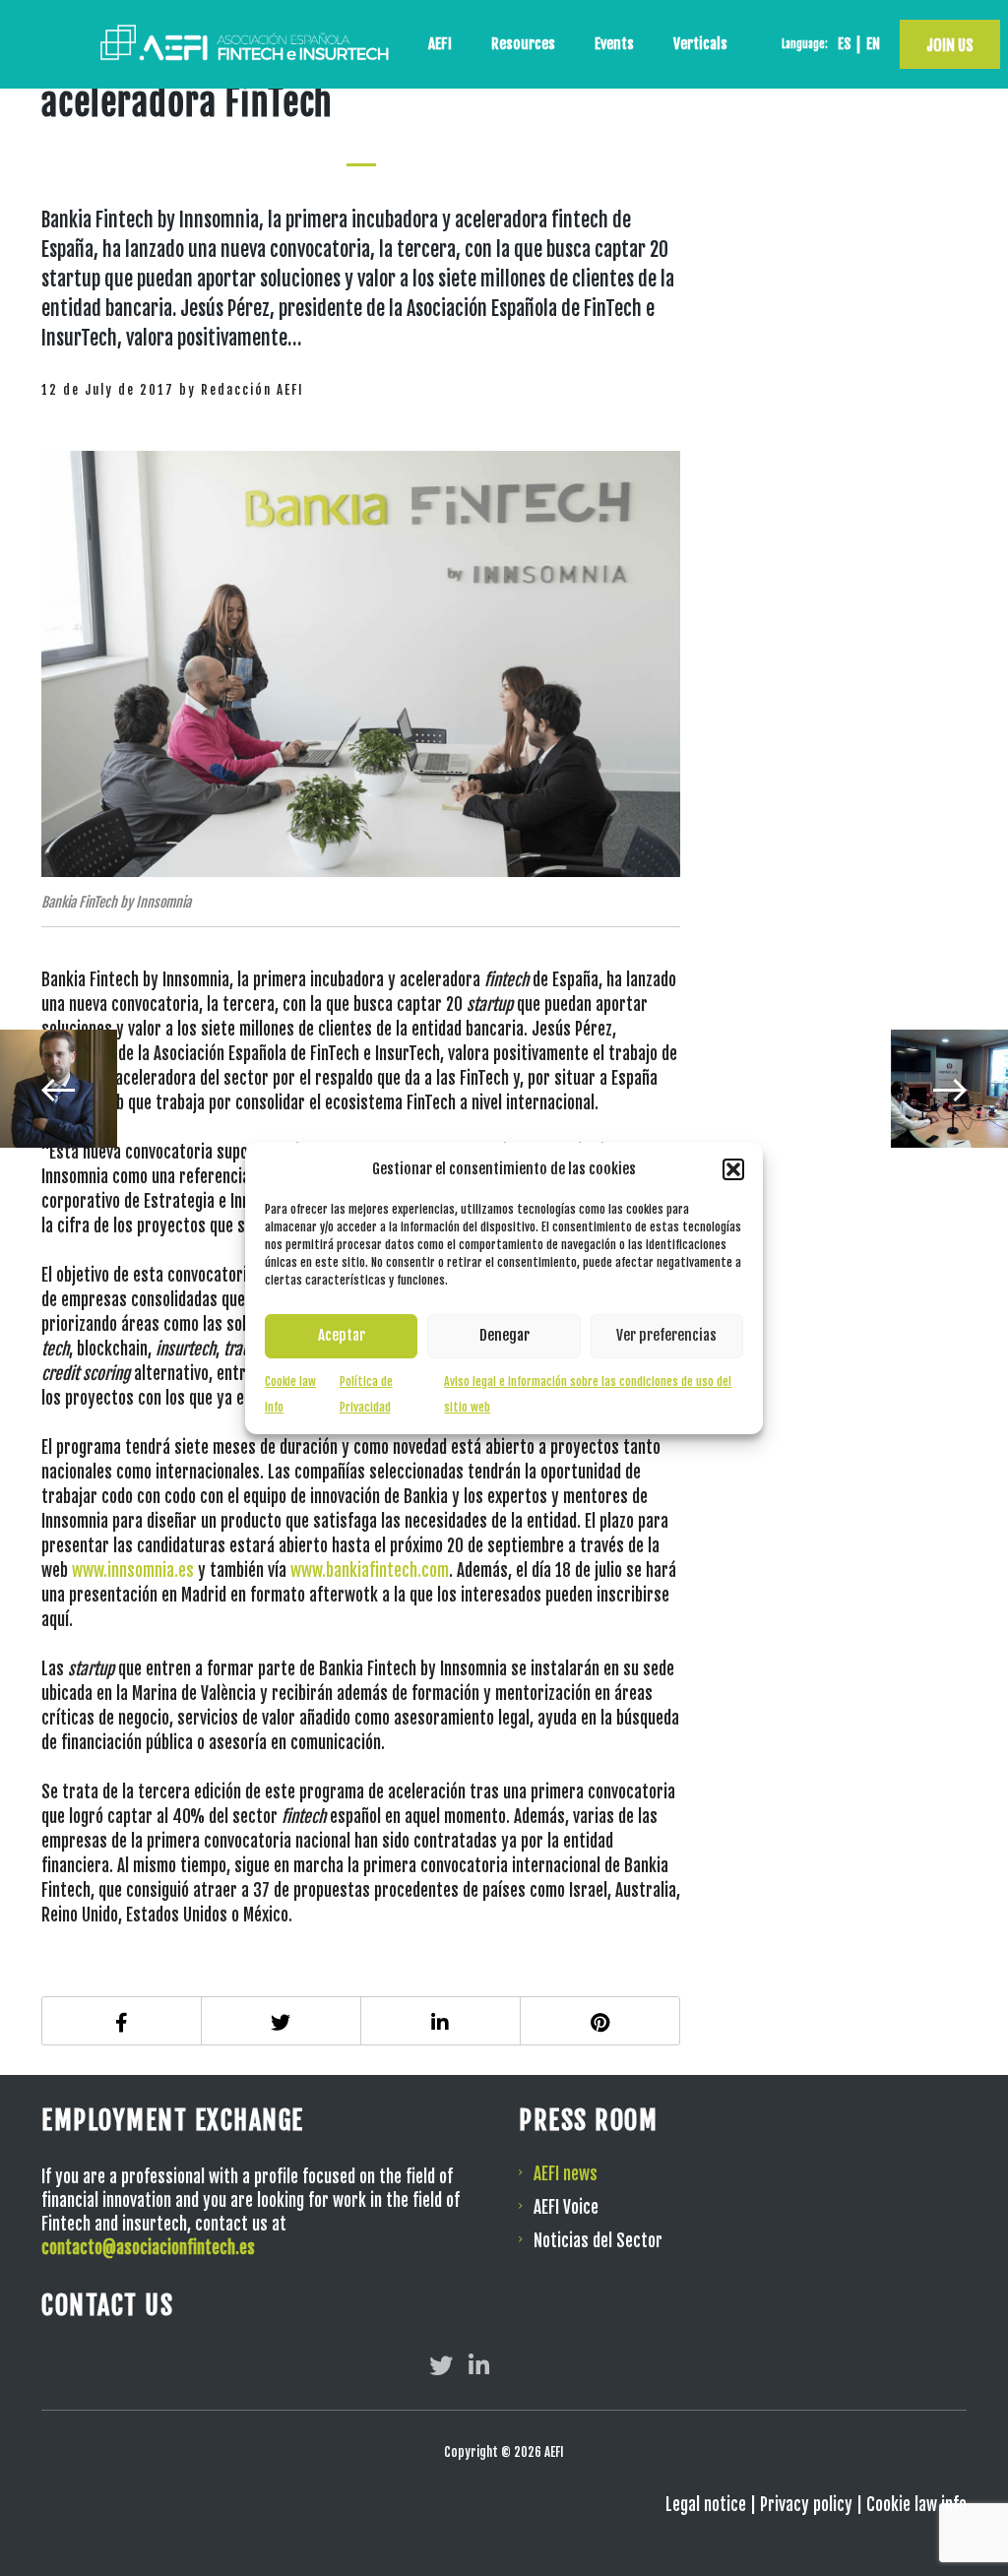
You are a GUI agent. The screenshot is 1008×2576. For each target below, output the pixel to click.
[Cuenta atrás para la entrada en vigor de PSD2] (950, 1089)
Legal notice (706, 2505)
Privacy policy (806, 2505)
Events (614, 44)
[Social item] (441, 2365)
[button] (733, 1169)
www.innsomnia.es (133, 1571)
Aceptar (342, 1335)
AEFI (440, 44)
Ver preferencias (666, 1335)
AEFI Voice (566, 2207)
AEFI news (566, 2174)
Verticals (700, 44)
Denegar (504, 1335)
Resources (523, 44)
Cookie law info (916, 2505)
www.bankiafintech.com (370, 1571)
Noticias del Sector (598, 2241)
